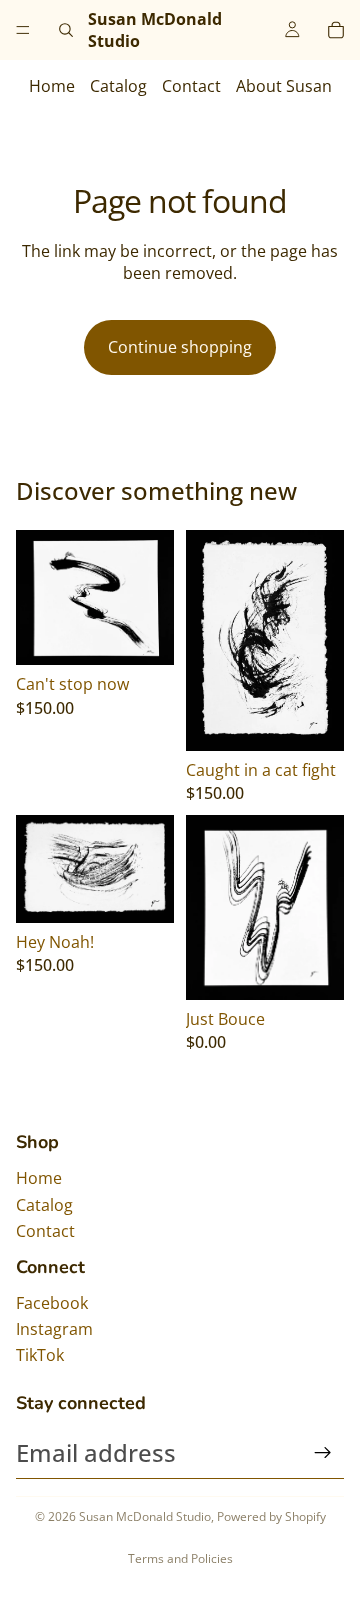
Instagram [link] (54, 1329)
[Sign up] (323, 1453)
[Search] (66, 30)
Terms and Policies (180, 1558)
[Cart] (336, 30)
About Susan (284, 86)
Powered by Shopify (271, 1516)
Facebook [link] (52, 1303)
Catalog (118, 86)
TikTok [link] (40, 1355)
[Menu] (23, 30)
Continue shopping (180, 347)
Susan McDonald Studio (145, 1516)
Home (52, 86)
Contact (191, 86)
